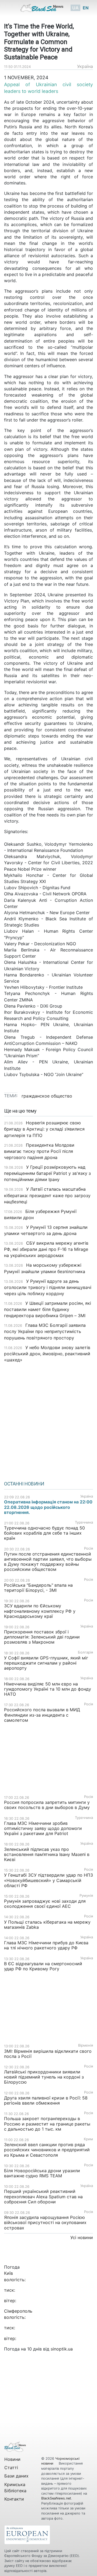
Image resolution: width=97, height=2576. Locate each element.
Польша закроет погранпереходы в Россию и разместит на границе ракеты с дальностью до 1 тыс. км (47, 2124)
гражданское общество (47, 1096)
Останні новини (24, 1484)
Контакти (14, 2499)
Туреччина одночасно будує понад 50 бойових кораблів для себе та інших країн (44, 1533)
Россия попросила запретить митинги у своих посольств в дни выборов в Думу (47, 1805)
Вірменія (86, 2045)
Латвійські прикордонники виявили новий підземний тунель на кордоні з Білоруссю (44, 2077)
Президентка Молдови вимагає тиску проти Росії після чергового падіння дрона (39, 1151)
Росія (89, 1548)
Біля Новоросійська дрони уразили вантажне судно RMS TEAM (42, 2173)
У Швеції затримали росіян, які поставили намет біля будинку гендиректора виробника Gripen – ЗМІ (48, 1309)
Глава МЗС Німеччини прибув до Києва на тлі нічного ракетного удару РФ (46, 1945)
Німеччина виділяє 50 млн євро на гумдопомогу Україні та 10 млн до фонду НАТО (48, 1689)
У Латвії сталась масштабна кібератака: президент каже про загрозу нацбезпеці (47, 1195)
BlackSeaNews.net (56, 2498)
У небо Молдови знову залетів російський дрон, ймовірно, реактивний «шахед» (47, 1354)
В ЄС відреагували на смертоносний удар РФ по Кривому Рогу (43, 1966)
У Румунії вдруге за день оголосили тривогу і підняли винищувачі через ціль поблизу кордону (48, 1287)
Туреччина (84, 1522)
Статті (11, 2468)
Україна (85, 66)
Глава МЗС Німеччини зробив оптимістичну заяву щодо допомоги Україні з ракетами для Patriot (43, 1828)
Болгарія (85, 1652)
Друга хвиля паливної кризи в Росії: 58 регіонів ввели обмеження (46, 2100)
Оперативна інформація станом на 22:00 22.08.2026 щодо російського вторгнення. (48, 1507)
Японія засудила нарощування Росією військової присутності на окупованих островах (45, 2222)
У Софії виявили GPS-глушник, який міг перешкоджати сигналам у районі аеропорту (46, 1663)
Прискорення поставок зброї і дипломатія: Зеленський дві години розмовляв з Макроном (42, 1637)
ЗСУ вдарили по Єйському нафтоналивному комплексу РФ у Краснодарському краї (40, 1611)
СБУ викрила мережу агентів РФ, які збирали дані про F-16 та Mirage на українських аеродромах (46, 1249)
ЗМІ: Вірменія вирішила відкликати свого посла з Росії (48, 2054)
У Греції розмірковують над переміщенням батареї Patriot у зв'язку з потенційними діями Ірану (47, 1173)
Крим (88, 2139)
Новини (12, 2459)
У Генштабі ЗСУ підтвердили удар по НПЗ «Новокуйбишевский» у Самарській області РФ (48, 1880)
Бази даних (16, 2476)
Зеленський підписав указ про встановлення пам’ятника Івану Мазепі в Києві (47, 1854)
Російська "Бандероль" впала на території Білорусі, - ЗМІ (38, 1588)
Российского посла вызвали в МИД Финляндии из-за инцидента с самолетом (42, 1715)
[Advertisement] (48, 1420)
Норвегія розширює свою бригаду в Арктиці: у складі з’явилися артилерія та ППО (44, 1129)
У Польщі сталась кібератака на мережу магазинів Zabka (47, 1925)
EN (86, 8)
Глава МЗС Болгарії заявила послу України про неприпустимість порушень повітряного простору (45, 1331)
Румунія (86, 1896)
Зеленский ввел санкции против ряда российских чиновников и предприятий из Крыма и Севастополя (47, 2150)
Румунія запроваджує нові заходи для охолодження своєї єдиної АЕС (45, 1904)
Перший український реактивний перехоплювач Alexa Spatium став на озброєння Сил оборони (43, 2196)
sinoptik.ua (62, 2349)
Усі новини (82, 2237)
